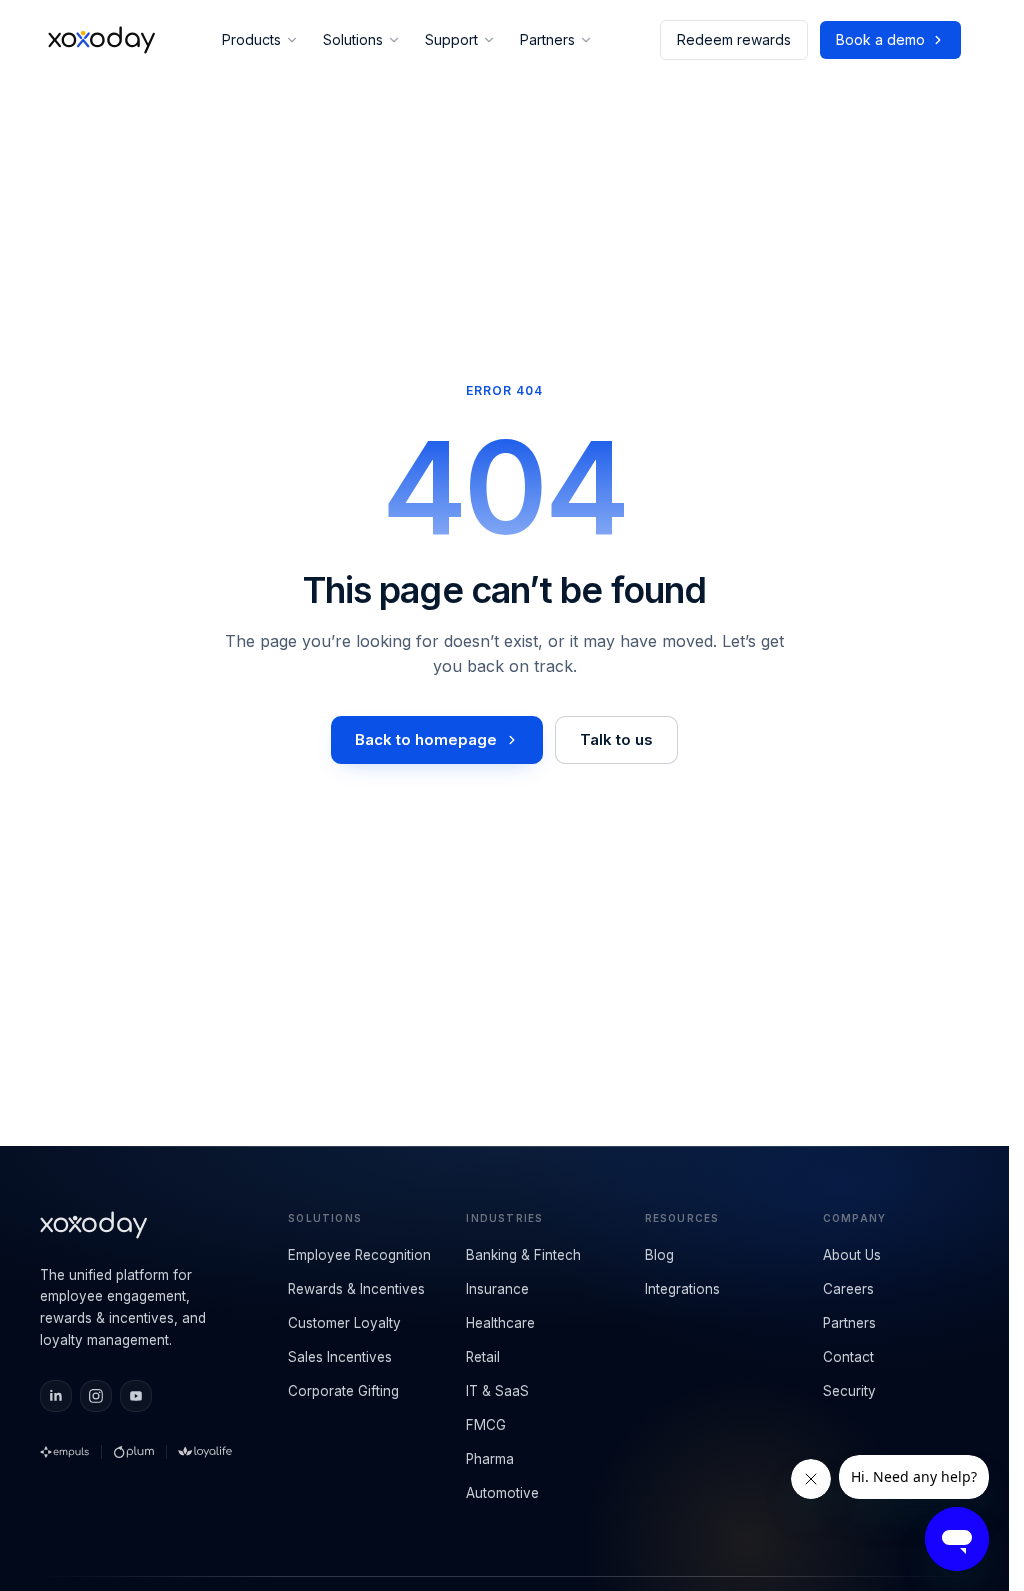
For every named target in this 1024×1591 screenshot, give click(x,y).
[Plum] (134, 1452)
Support (451, 39)
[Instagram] (96, 1396)
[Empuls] (64, 1452)
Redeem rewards (734, 39)
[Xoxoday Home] (101, 40)
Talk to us (616, 739)
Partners (547, 39)
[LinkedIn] (56, 1396)
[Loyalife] (205, 1452)
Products (251, 39)
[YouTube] (136, 1396)
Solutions (353, 39)
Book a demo (880, 39)
